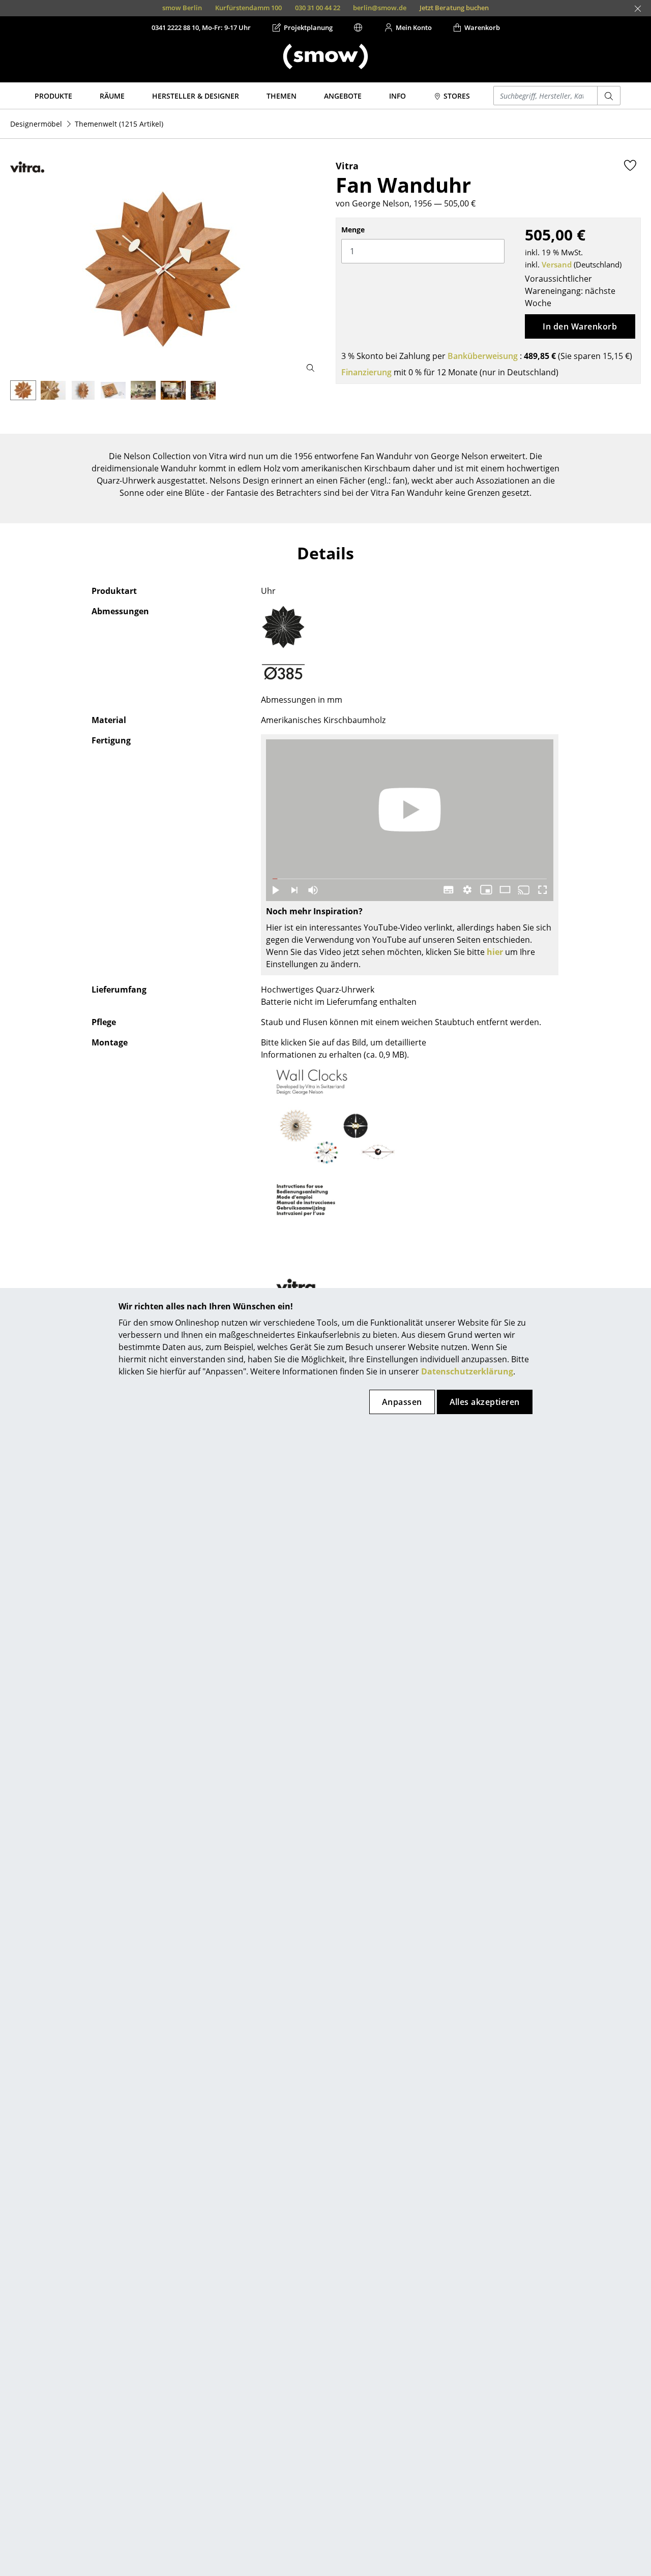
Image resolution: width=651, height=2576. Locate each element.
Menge (353, 230)
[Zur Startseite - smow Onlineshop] (325, 56)
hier (495, 952)
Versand (557, 264)
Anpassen (402, 1402)
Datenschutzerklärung (467, 1371)
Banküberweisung (483, 356)
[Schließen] (638, 9)
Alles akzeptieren (485, 1402)
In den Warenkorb (580, 326)
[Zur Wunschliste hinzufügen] (630, 165)
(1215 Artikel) (119, 124)
